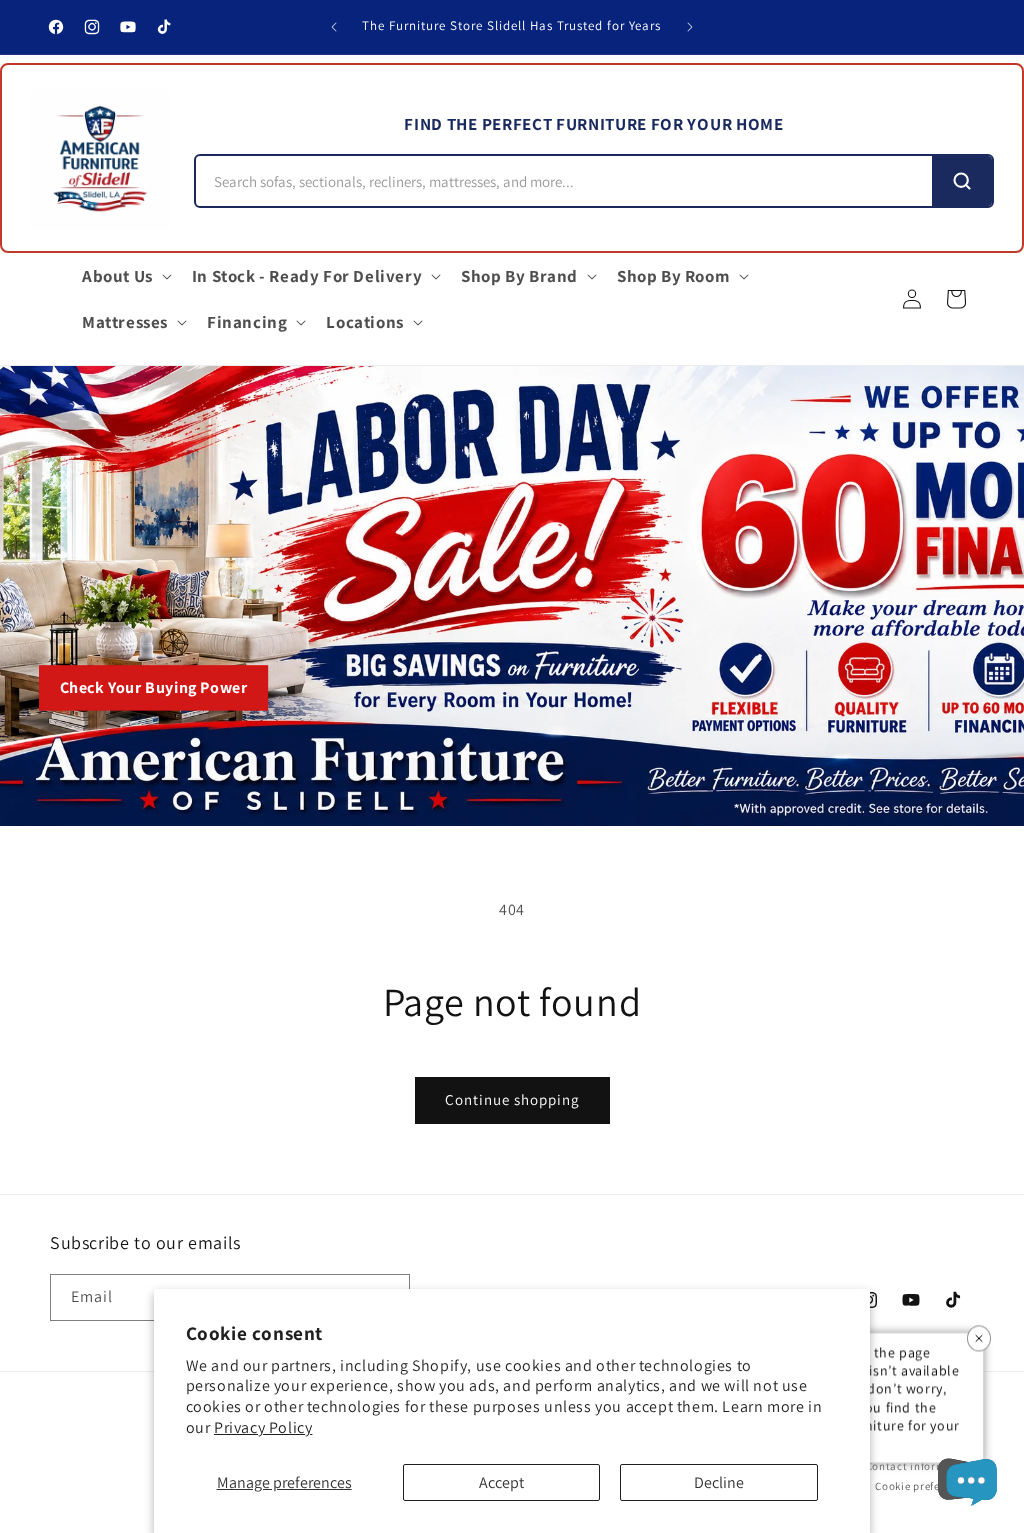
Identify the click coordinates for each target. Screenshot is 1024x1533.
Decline (719, 1482)
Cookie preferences (924, 1486)
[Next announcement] (690, 27)
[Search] (962, 181)
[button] (125, 276)
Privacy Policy (263, 1427)
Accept (501, 1482)
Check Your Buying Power (154, 687)
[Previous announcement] (334, 27)
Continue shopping (512, 1099)
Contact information (920, 1466)
